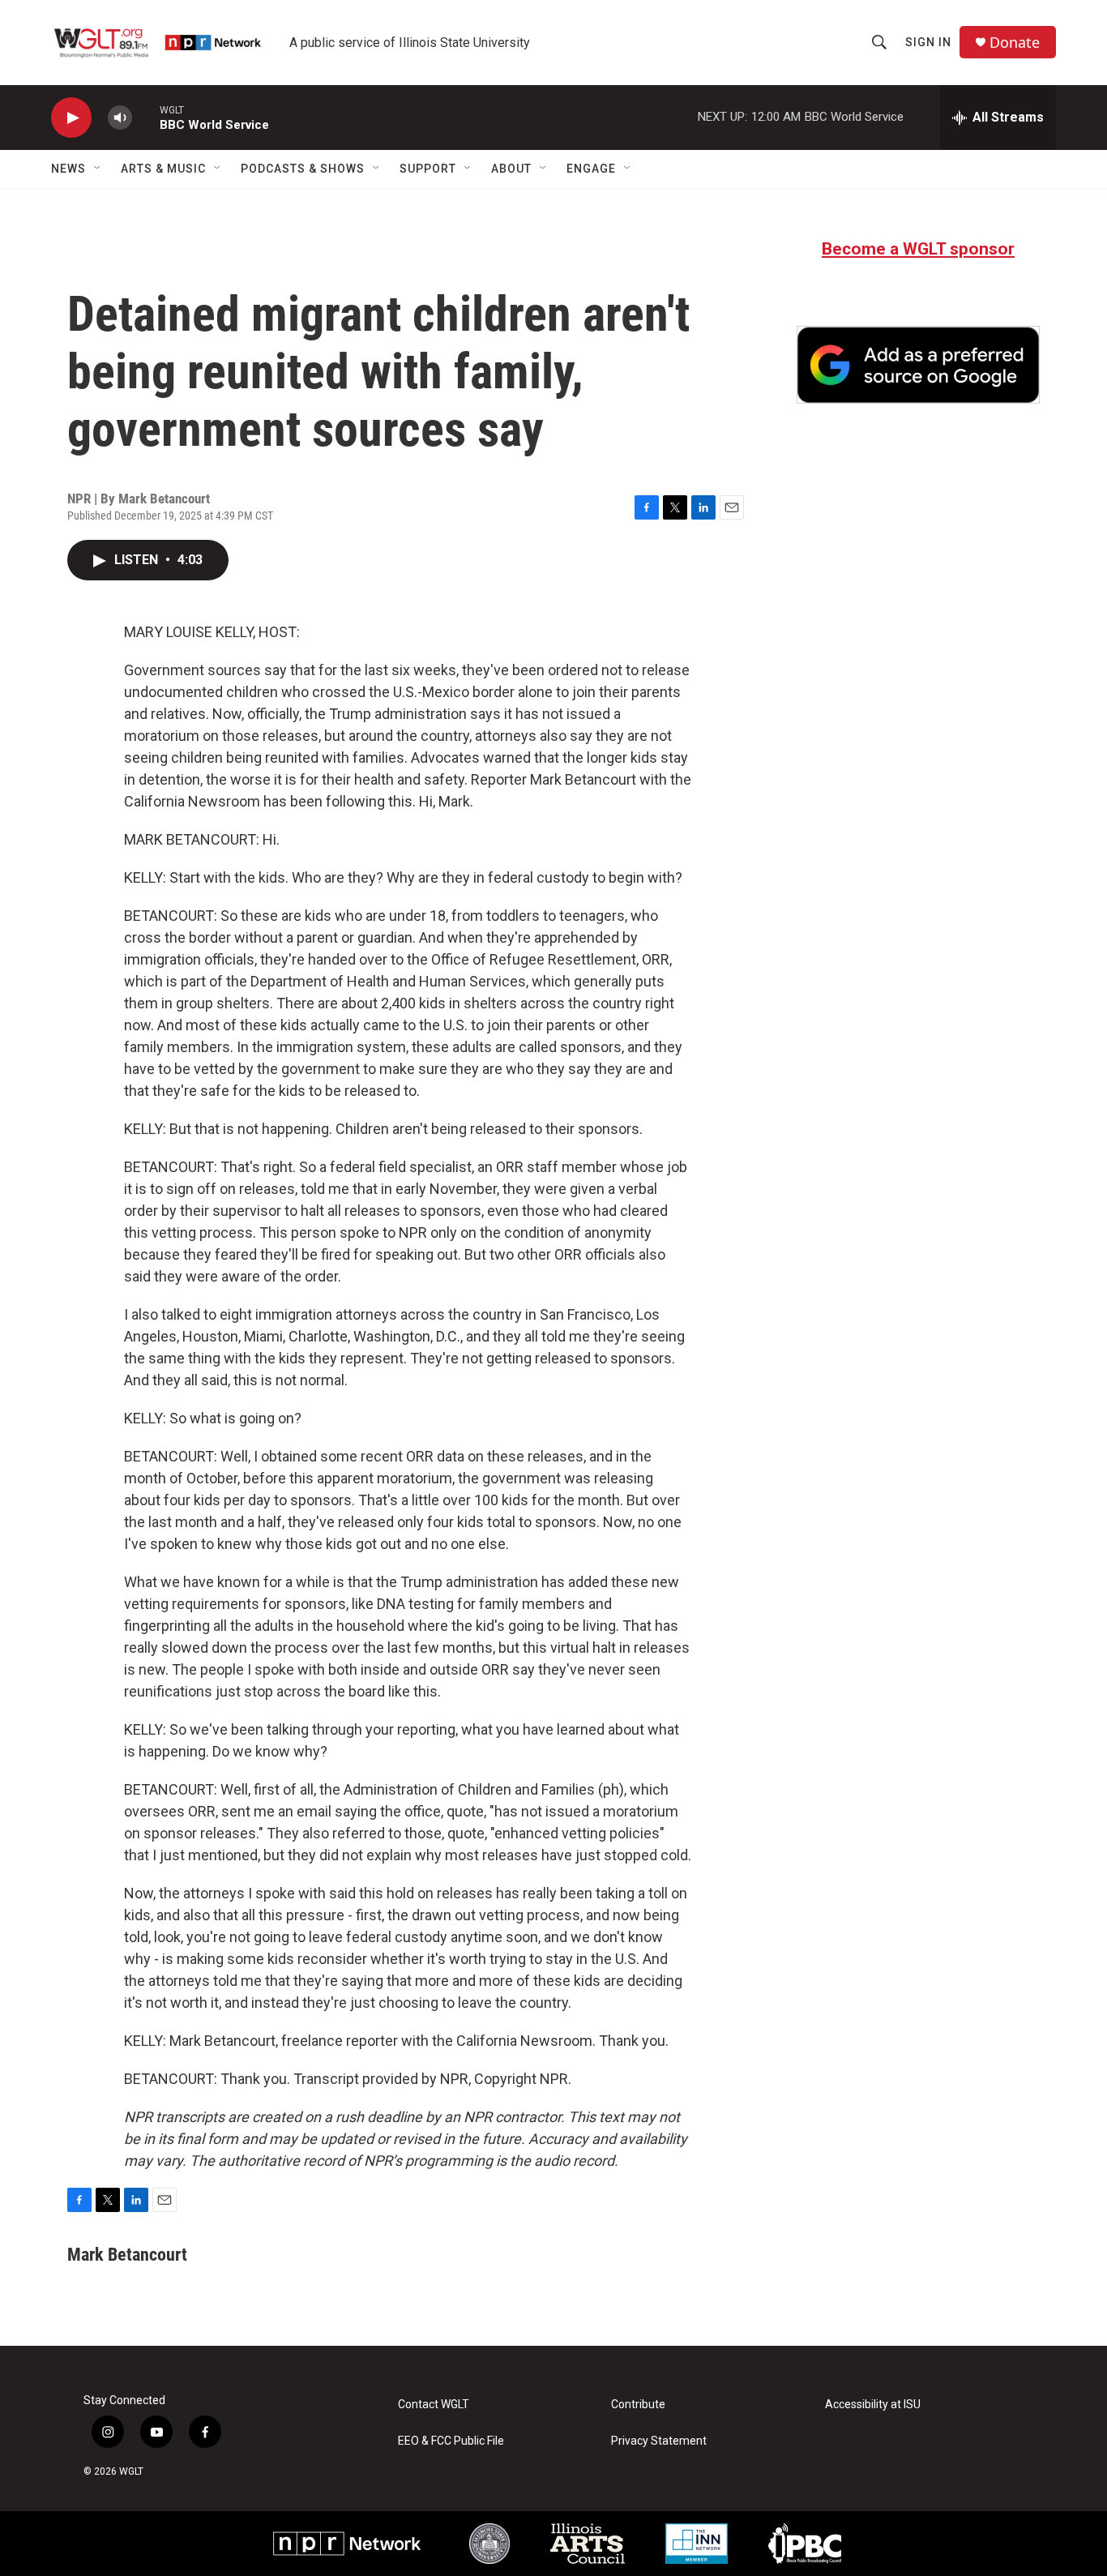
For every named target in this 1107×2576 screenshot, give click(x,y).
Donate (1015, 43)
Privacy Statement (659, 2441)
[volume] (120, 118)
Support (428, 169)
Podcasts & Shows (303, 169)
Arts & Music (163, 169)
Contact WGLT (434, 2405)
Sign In (928, 42)
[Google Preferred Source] (918, 365)
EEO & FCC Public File (451, 2441)
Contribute (638, 2405)
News (68, 169)
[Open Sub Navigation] (98, 169)
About (511, 169)
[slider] (146, 117)
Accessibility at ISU (873, 2405)
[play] (71, 118)
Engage (591, 169)
